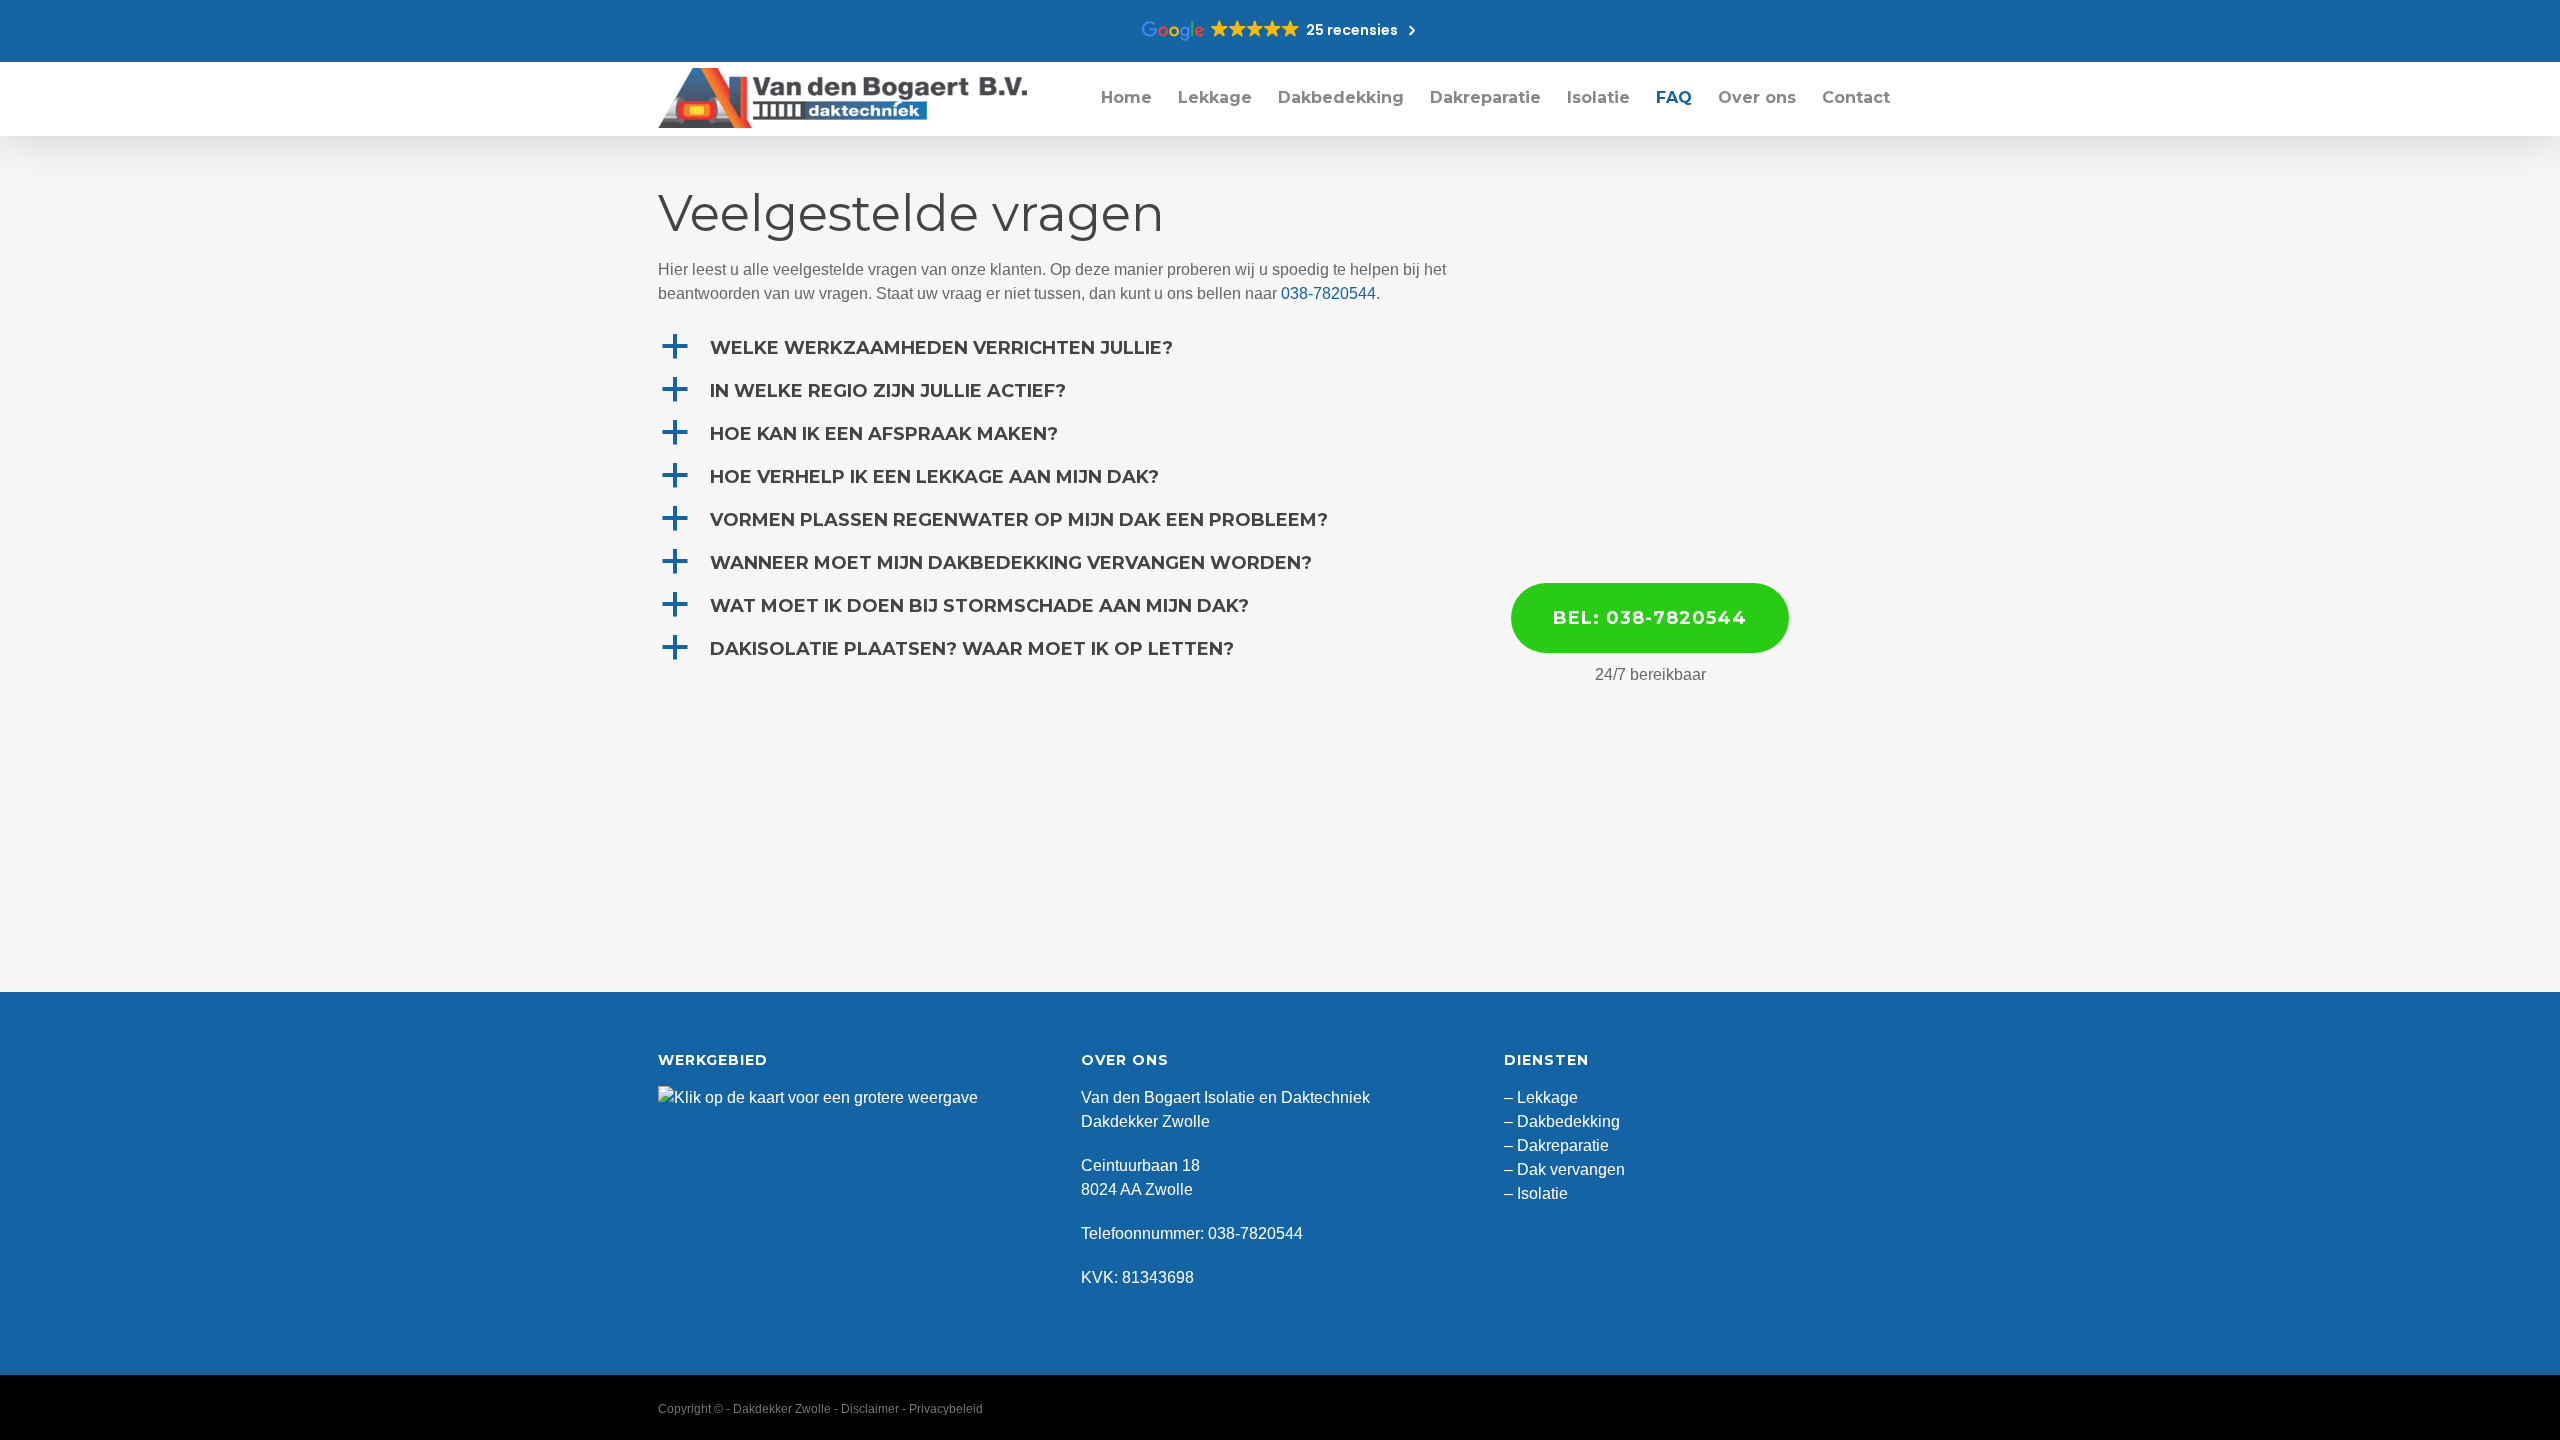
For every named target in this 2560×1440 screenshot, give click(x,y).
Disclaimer (870, 1409)
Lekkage (1547, 1097)
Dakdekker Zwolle (782, 1409)
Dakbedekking (1568, 1121)
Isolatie (1542, 1193)
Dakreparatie (1563, 1145)
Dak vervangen (1571, 1169)
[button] (1068, 348)
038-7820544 (1328, 293)
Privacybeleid (946, 1409)
